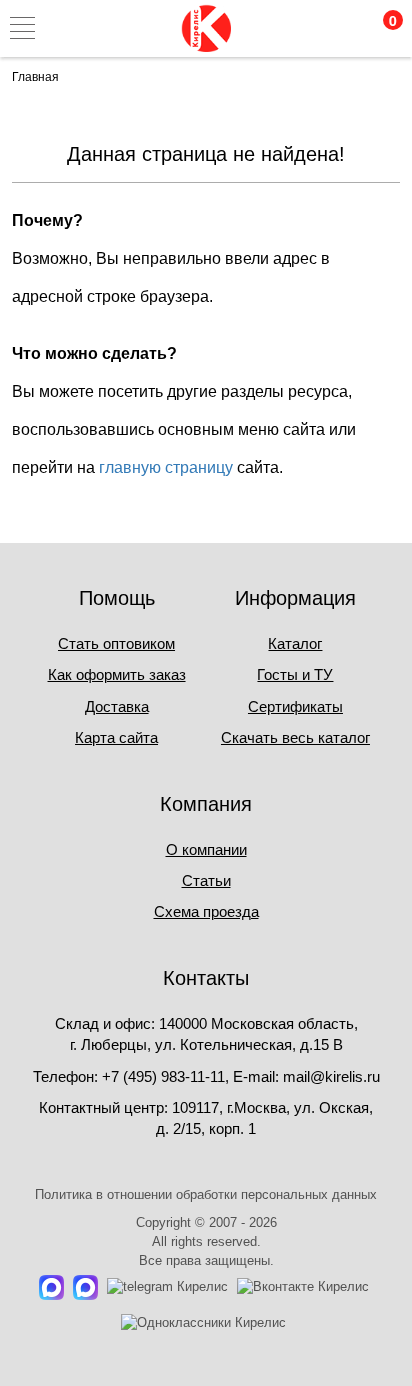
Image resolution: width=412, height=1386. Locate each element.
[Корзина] (380, 28)
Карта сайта (116, 737)
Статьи (206, 880)
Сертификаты (295, 706)
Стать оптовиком (116, 643)
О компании (206, 849)
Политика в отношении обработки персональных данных (206, 1194)
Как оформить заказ (117, 674)
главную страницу (166, 467)
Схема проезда (206, 911)
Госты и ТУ (295, 674)
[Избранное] (337, 28)
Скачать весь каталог (295, 737)
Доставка (117, 706)
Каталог (295, 643)
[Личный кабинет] (295, 28)
